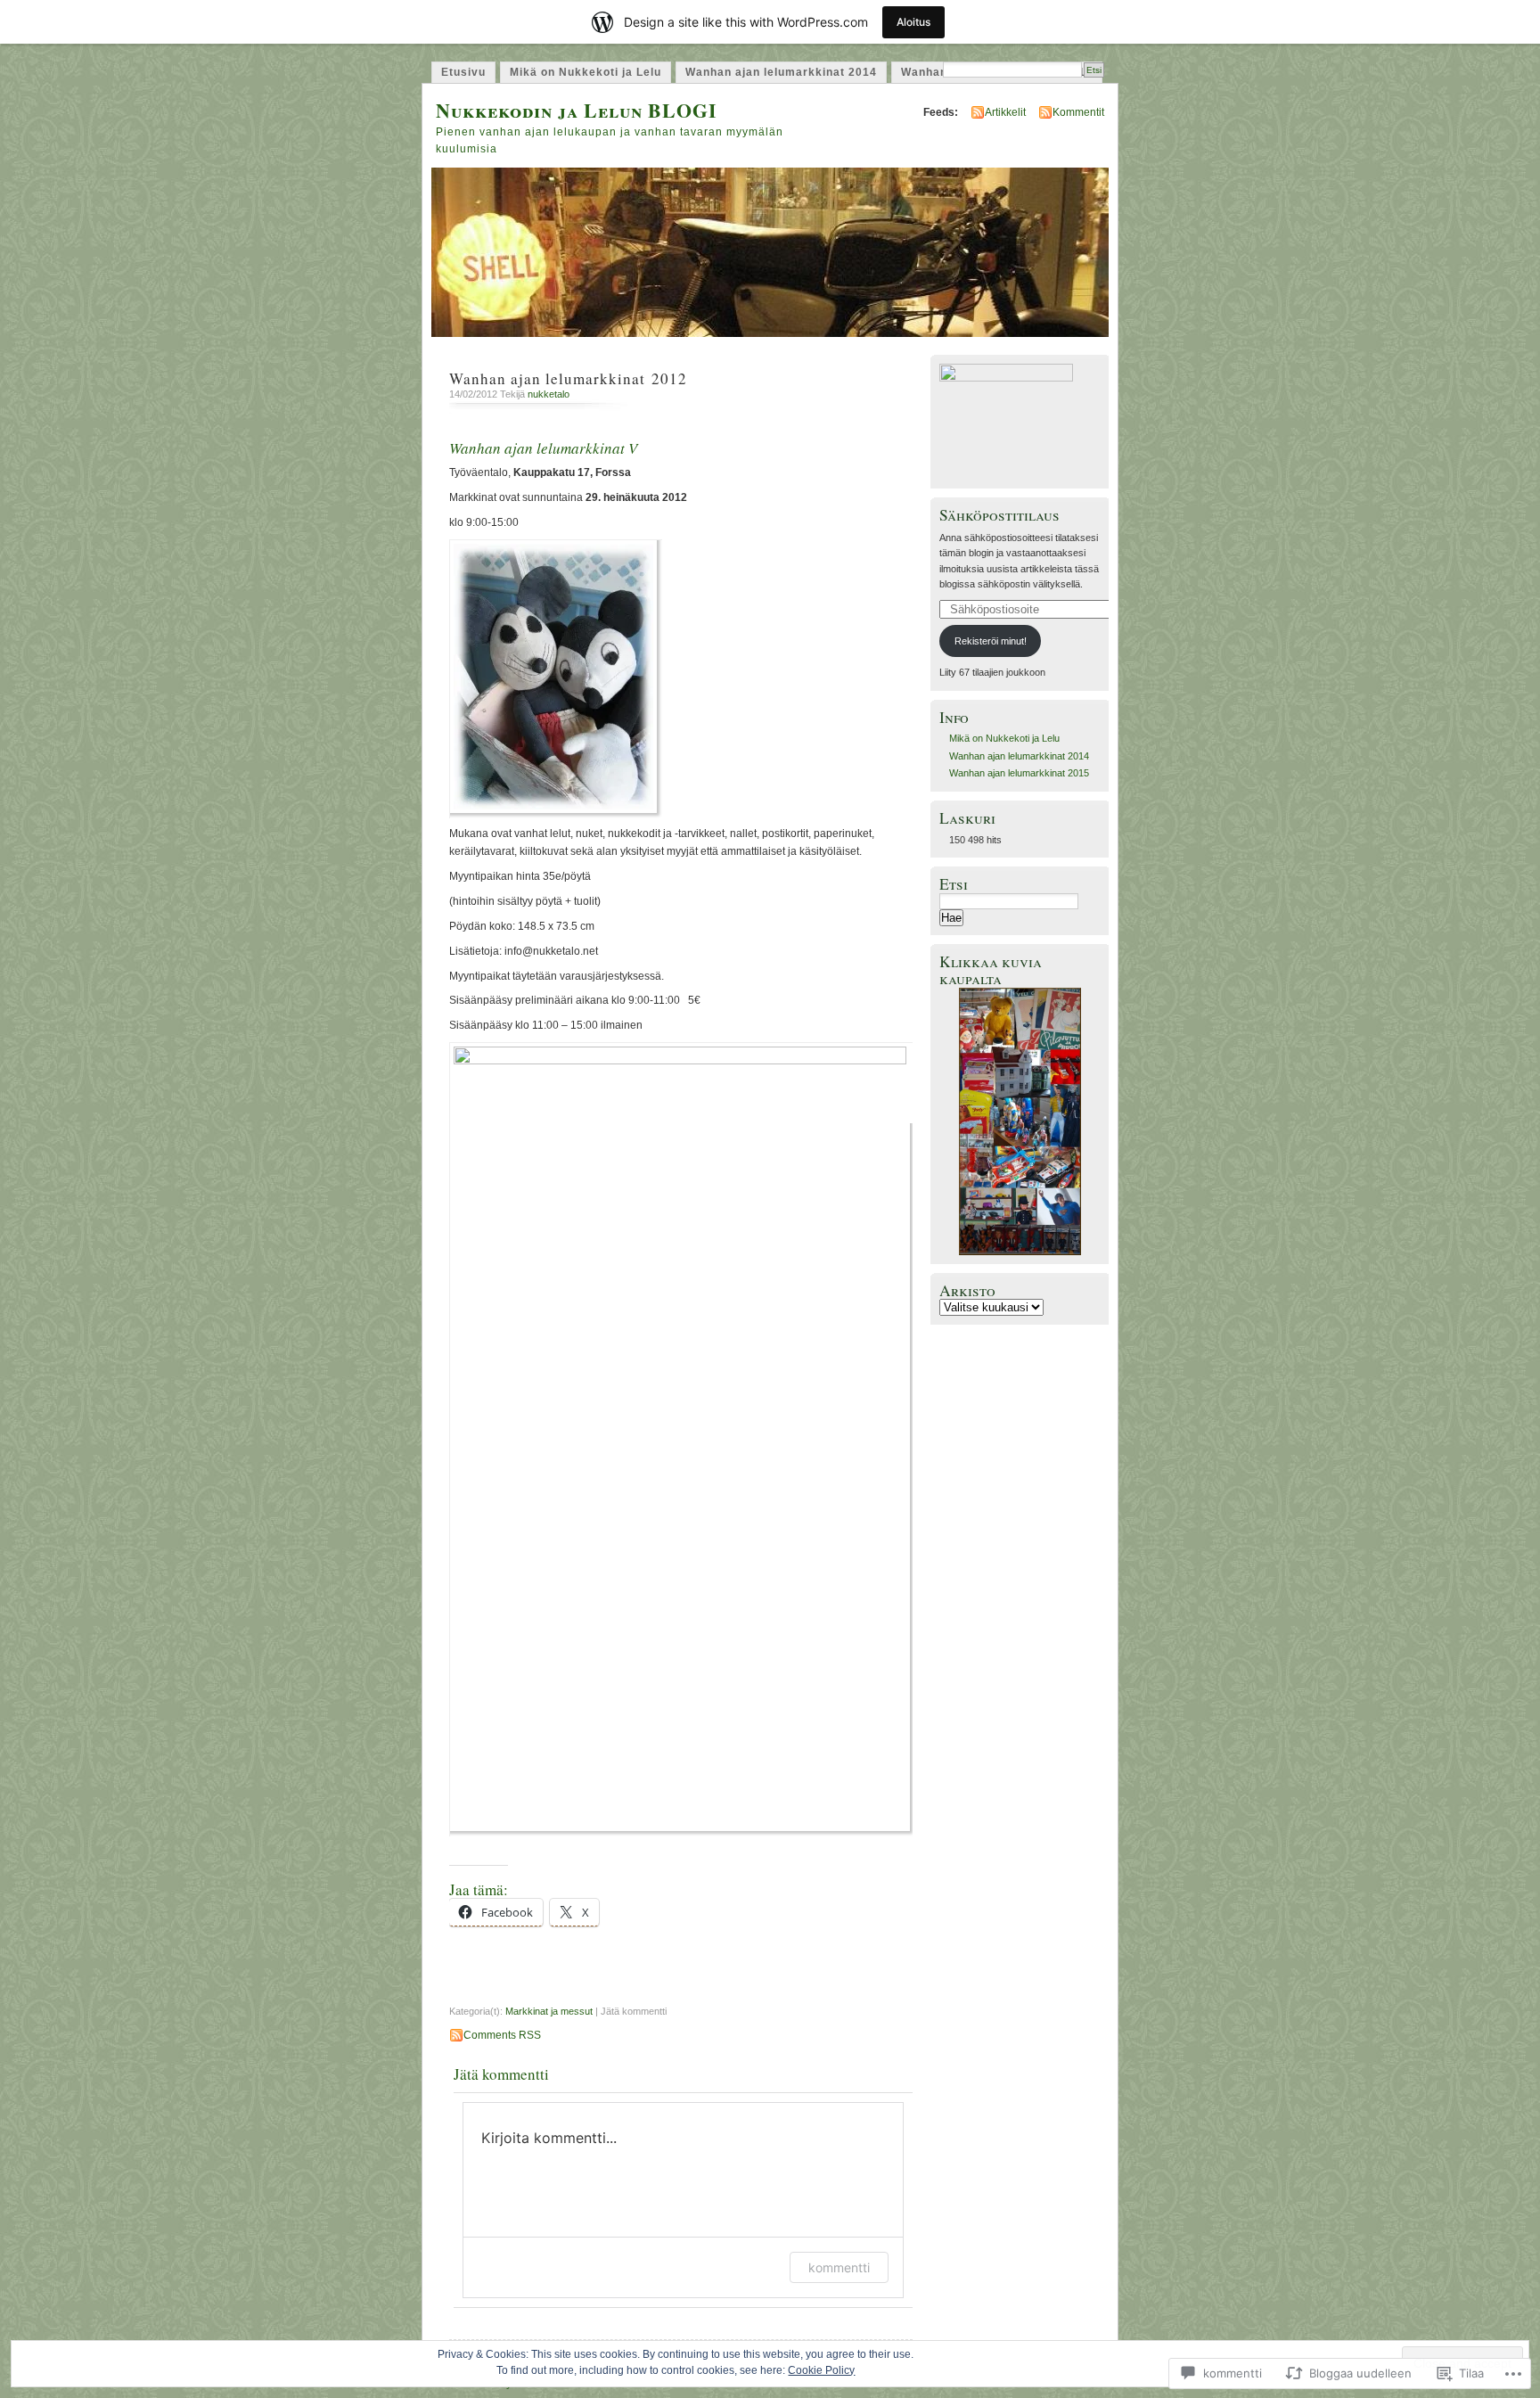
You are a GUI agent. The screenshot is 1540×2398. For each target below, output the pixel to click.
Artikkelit (1005, 112)
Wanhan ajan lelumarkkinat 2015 (1019, 773)
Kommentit (1078, 112)
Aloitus (913, 22)
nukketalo (549, 394)
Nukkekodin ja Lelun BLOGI (577, 110)
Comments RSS (502, 2035)
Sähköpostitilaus (999, 515)
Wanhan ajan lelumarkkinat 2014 (781, 72)
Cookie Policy (821, 2370)
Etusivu (463, 72)
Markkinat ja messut (549, 2011)
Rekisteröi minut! (991, 641)
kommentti (839, 2267)
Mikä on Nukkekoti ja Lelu (586, 72)
